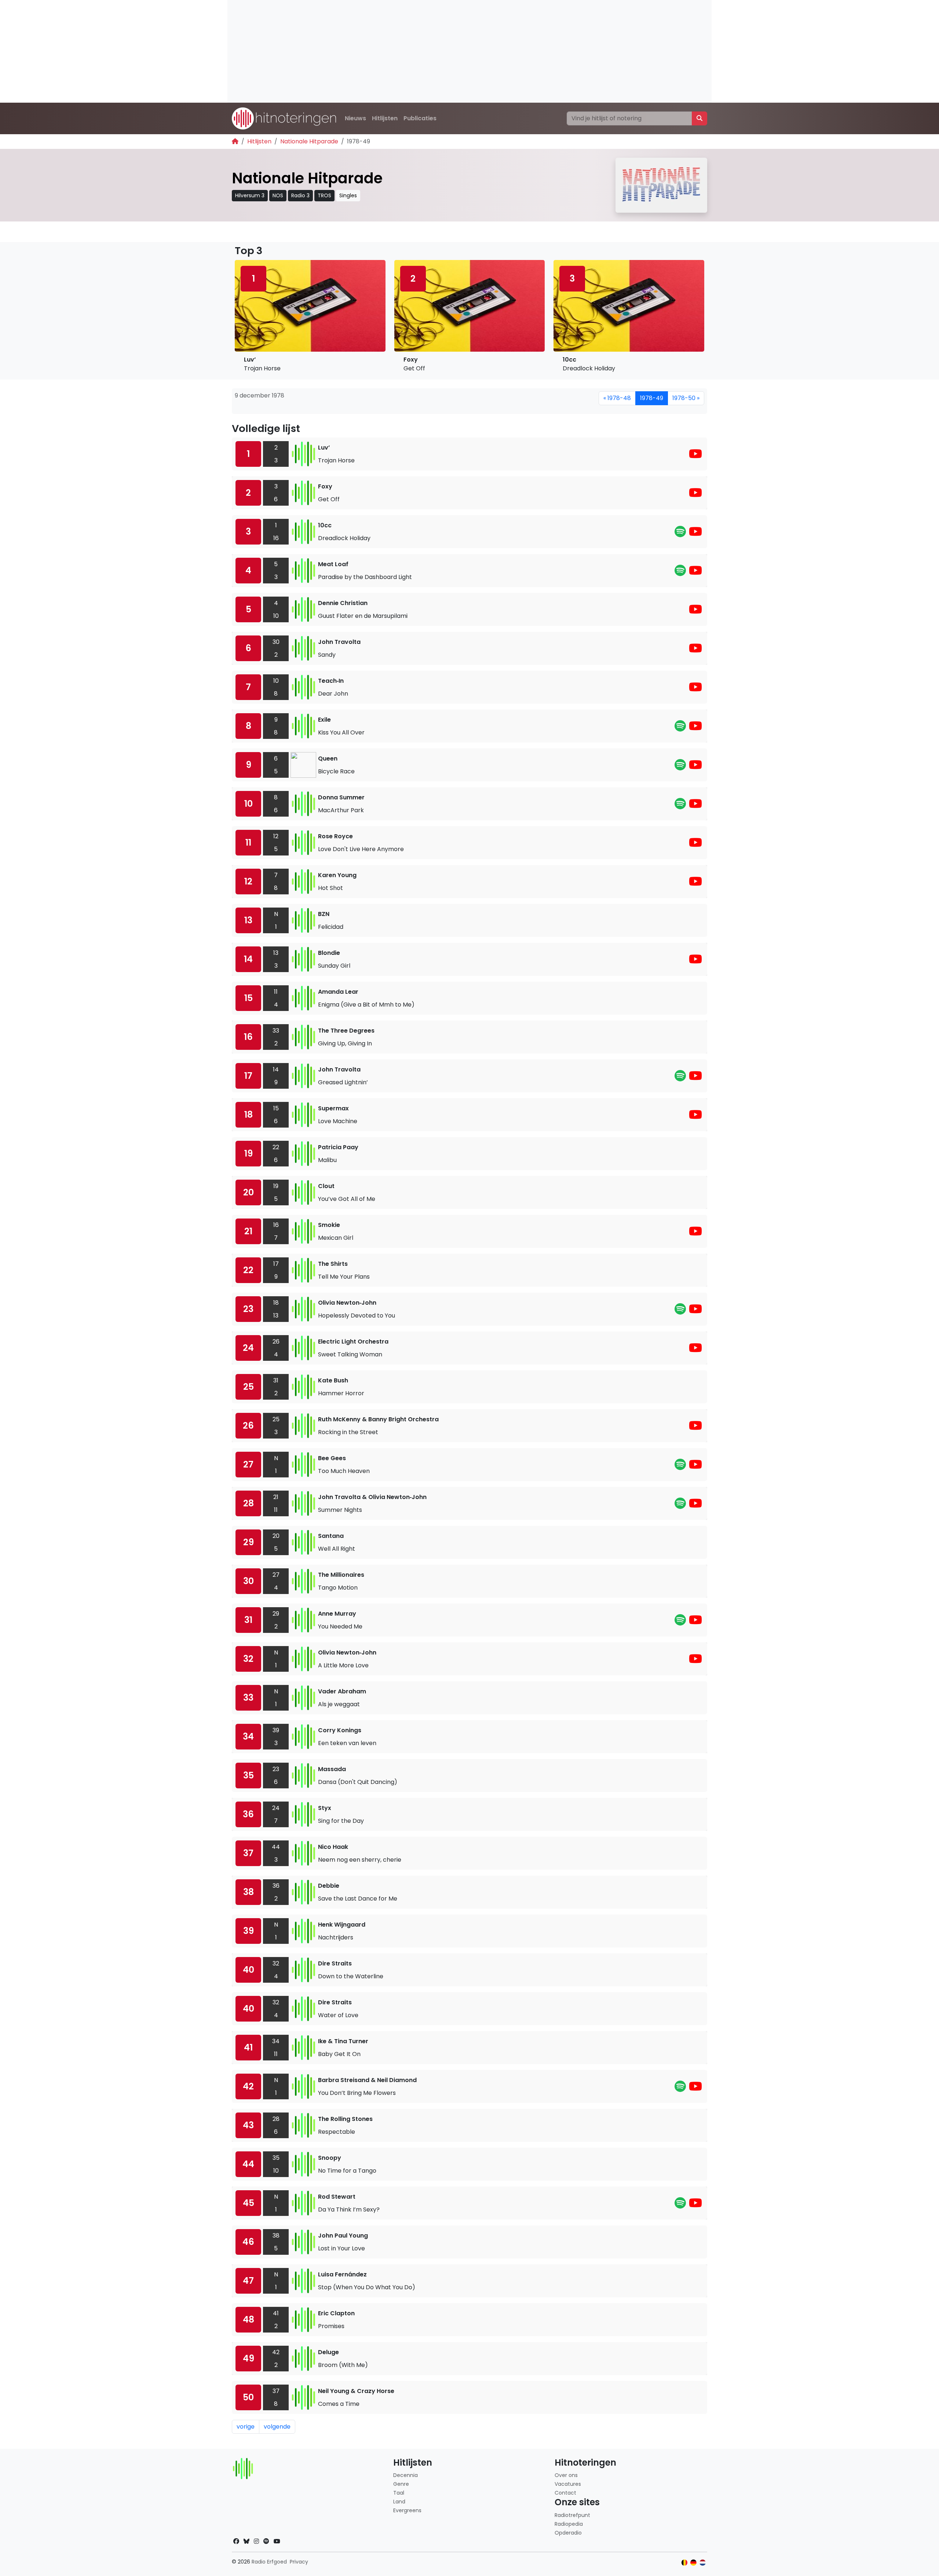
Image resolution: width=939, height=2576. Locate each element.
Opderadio (568, 2533)
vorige (246, 2427)
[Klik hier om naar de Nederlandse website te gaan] (703, 2563)
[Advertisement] (447, 51)
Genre (401, 2484)
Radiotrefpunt (572, 2515)
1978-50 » (686, 398)
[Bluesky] (246, 2541)
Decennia (405, 2475)
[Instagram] (256, 2541)
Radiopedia (569, 2524)
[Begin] (235, 141)
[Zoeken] (699, 118)
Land (399, 2502)
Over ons (566, 2475)
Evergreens (407, 2510)
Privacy (299, 2562)
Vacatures (568, 2484)
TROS (324, 195)
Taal (399, 2493)
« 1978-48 (617, 398)
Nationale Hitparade (309, 141)
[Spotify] (680, 534)
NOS (278, 195)
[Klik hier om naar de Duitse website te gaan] (693, 2563)
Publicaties (420, 118)
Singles (348, 195)
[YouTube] (695, 456)
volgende (277, 2427)
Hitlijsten (385, 118)
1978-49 (652, 398)
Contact (565, 2493)
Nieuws (355, 118)
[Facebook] (236, 2541)
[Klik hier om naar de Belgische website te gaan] (685, 2563)
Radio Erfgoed (269, 2562)
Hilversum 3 (250, 195)
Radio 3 (300, 195)
